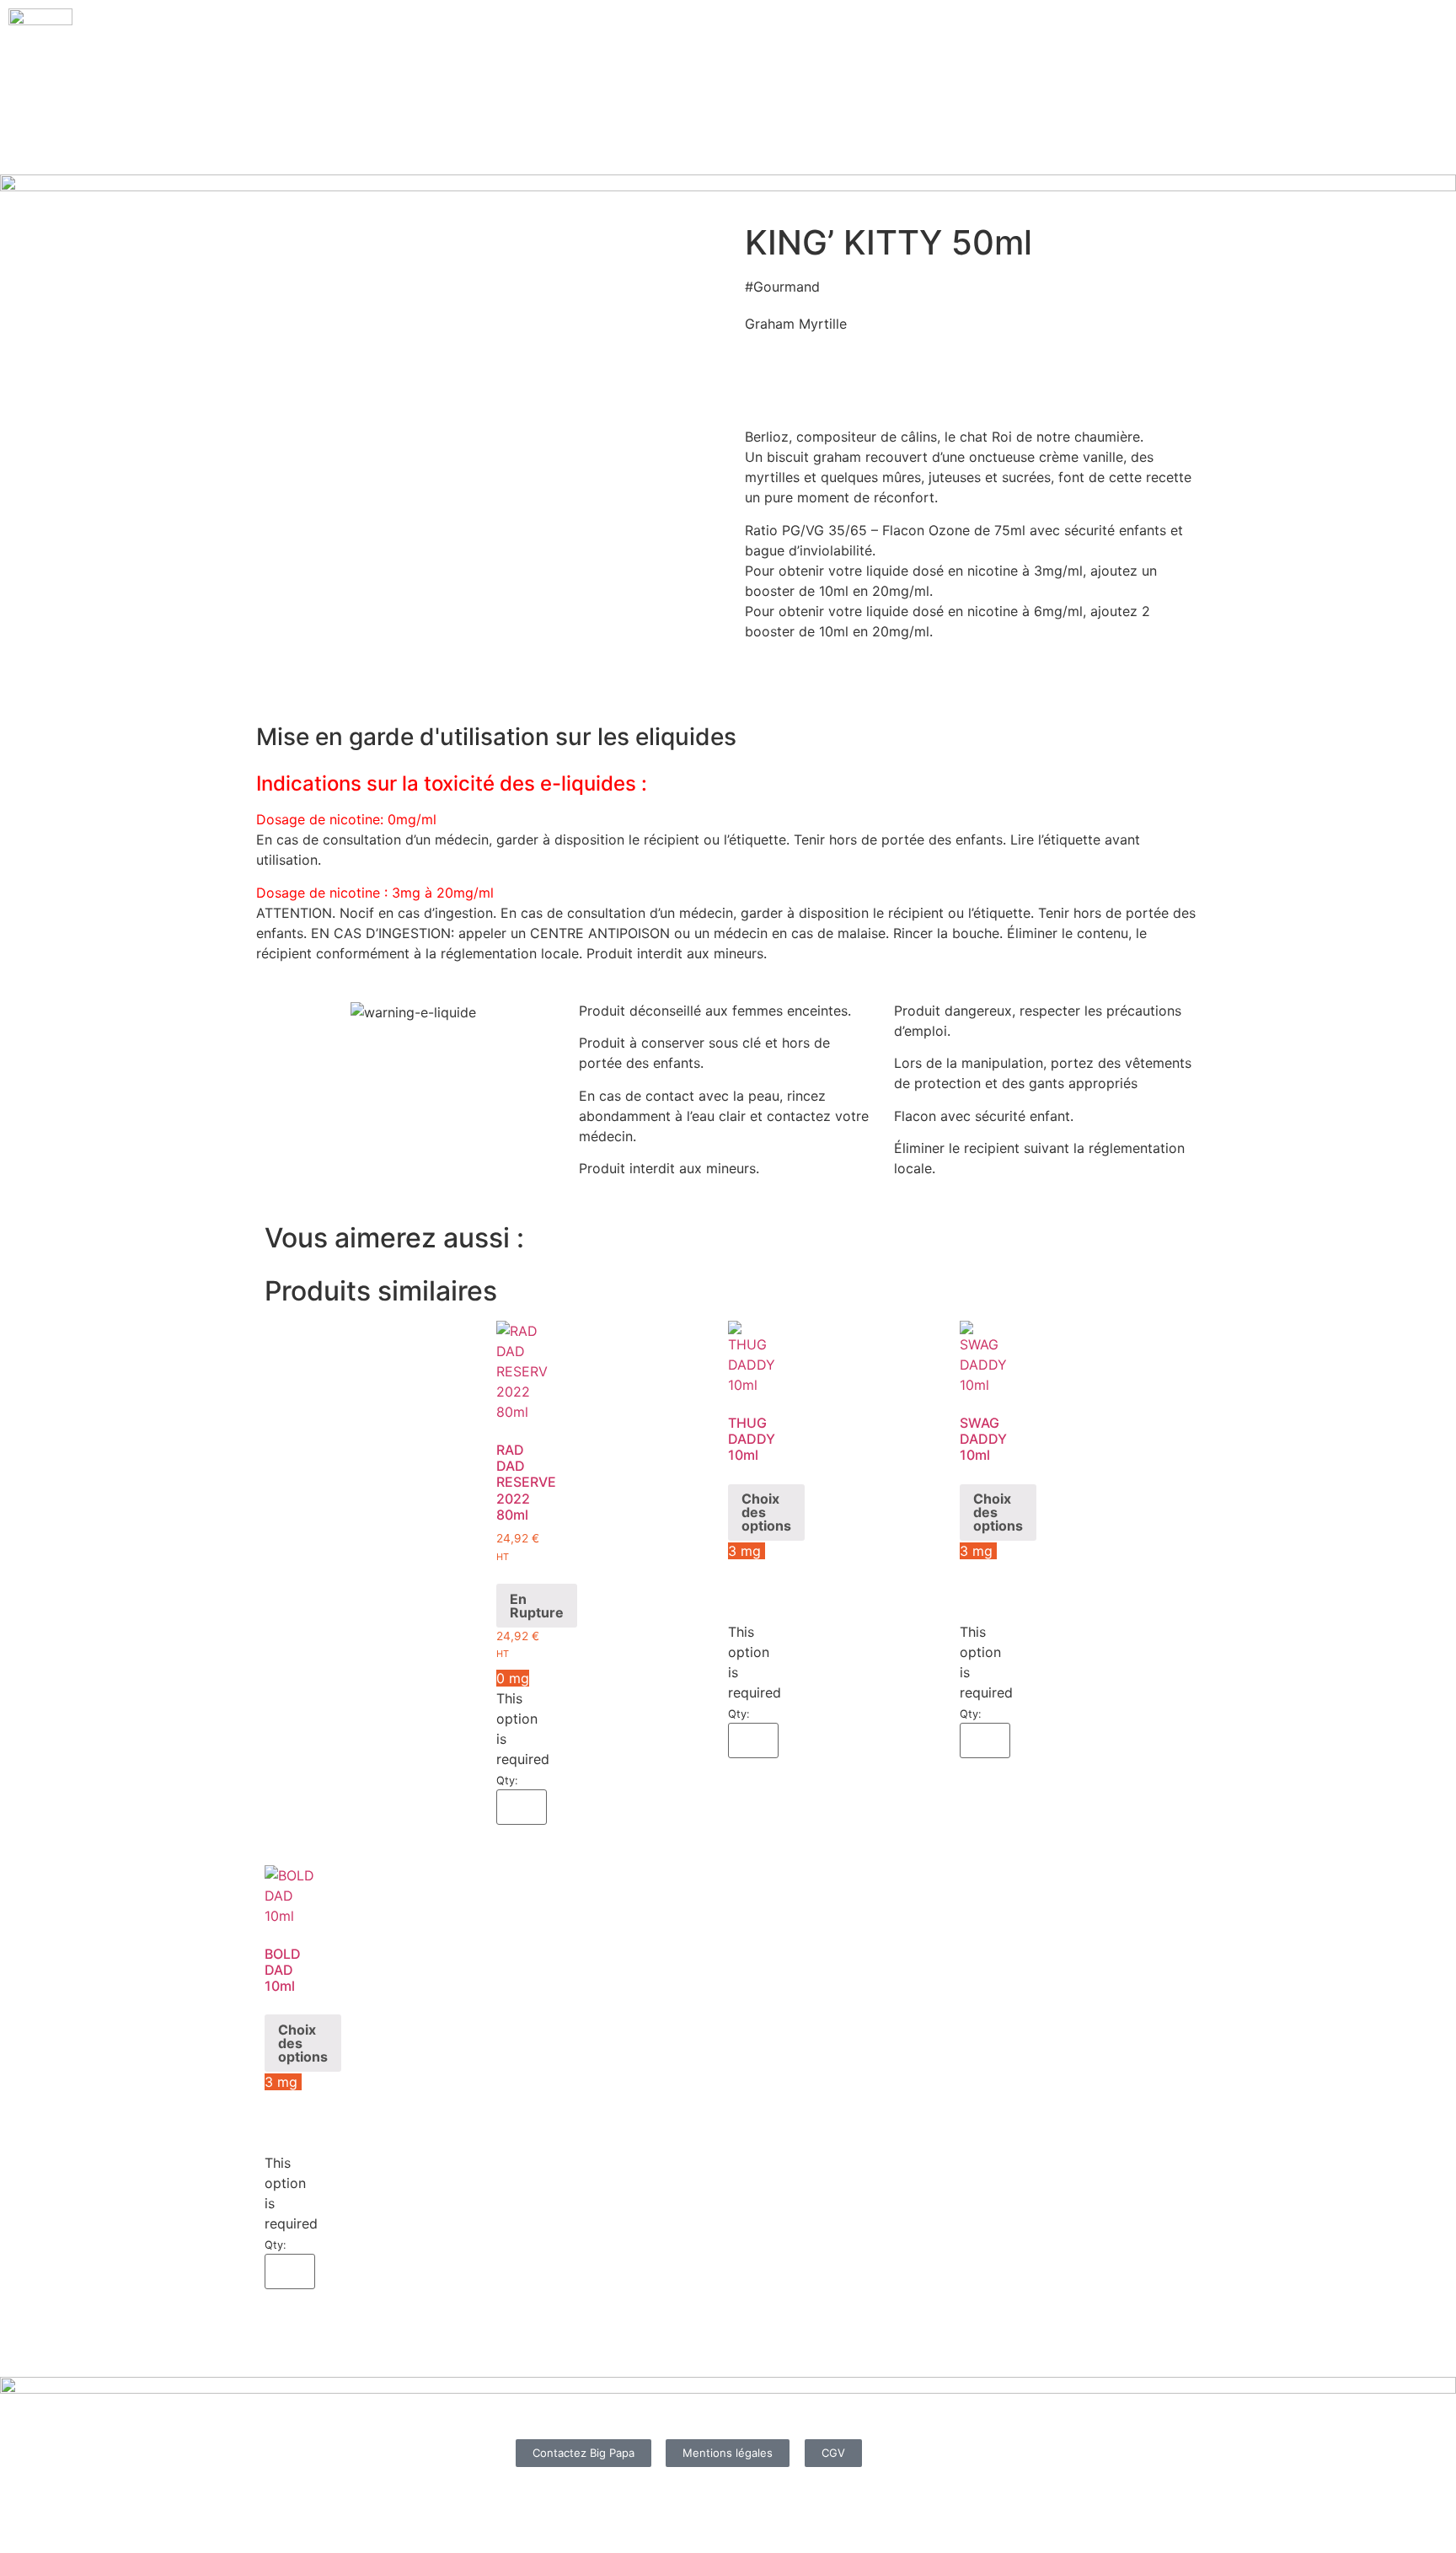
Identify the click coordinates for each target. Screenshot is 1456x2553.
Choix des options (766, 1512)
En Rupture (537, 1606)
